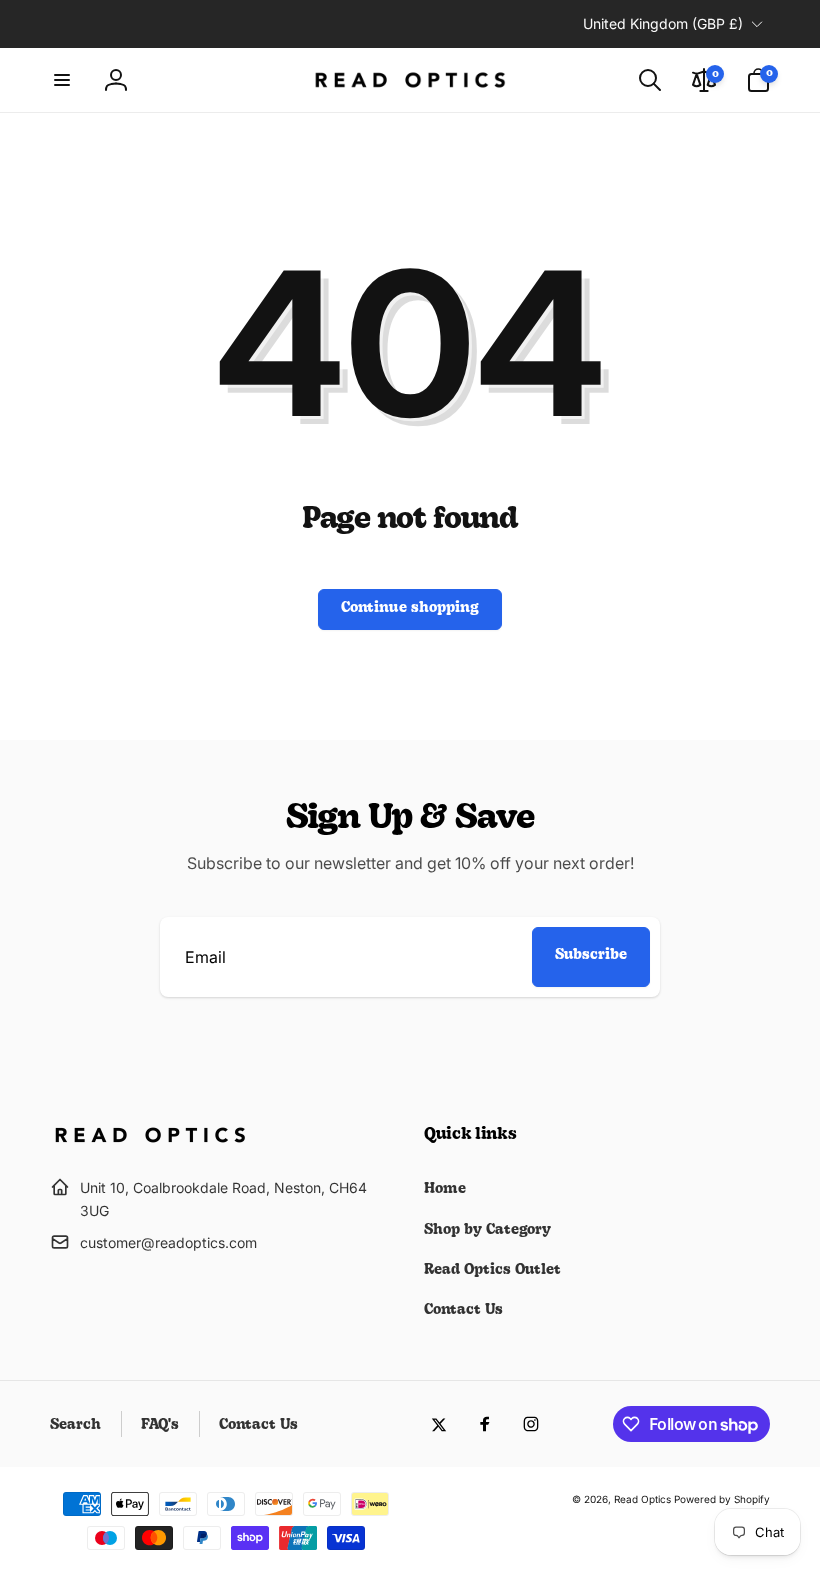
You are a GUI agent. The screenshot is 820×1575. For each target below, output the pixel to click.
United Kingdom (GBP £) (663, 23)
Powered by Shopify (722, 1499)
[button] (62, 80)
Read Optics (642, 1499)
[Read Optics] (150, 1139)
